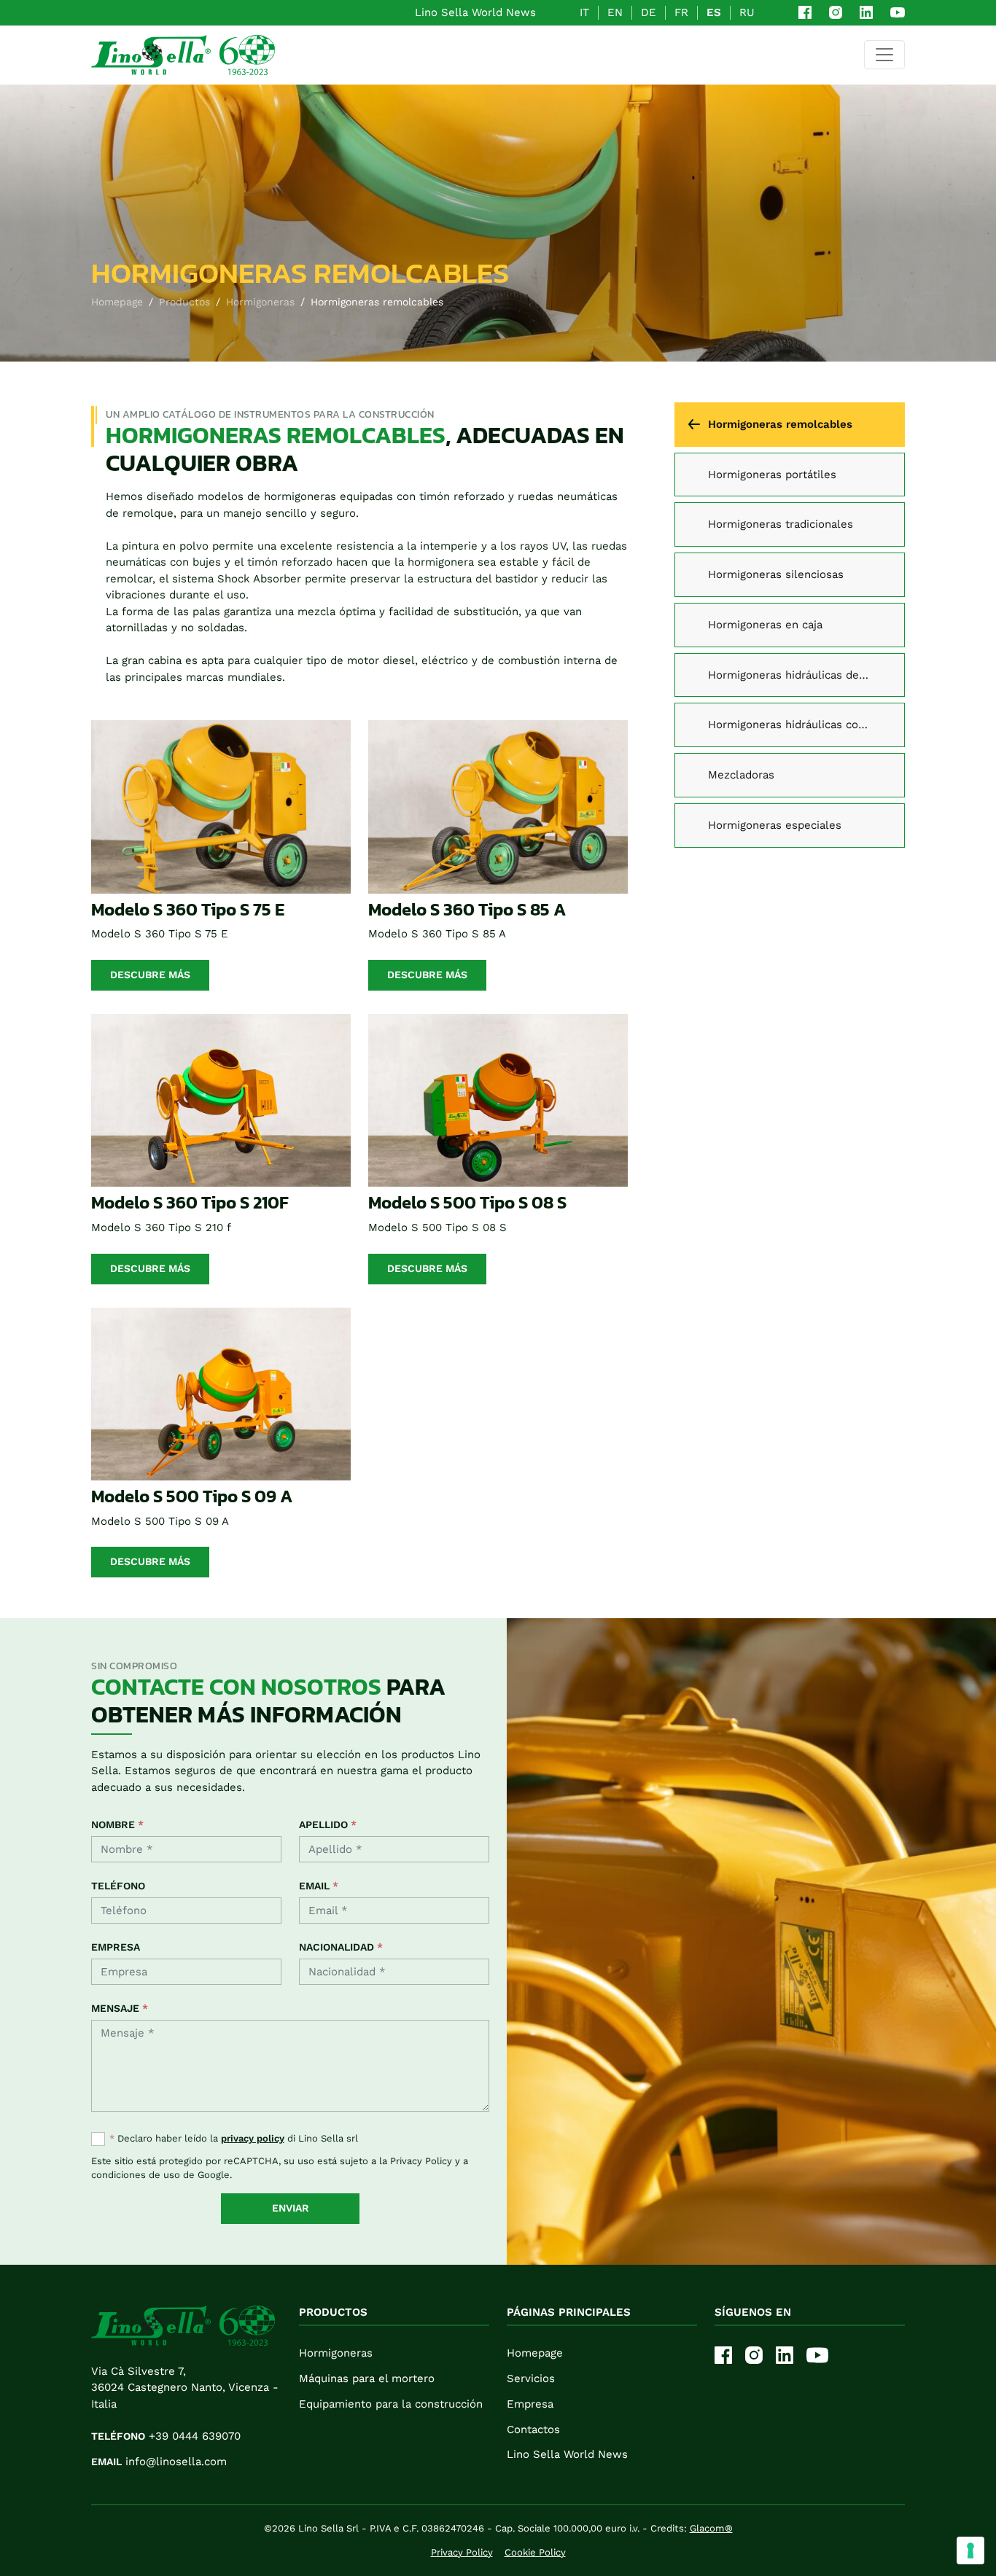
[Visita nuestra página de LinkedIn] (866, 12)
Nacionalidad (341, 1947)
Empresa (116, 1947)
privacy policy (253, 2138)
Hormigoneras (260, 302)
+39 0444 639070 (166, 2436)
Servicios (531, 2378)
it (584, 12)
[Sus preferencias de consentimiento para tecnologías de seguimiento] (970, 2550)
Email (319, 1886)
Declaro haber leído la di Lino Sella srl (234, 2138)
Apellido (328, 1824)
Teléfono (118, 1886)
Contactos (533, 2429)
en (615, 12)
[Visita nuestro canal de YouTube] (898, 12)
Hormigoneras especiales (775, 825)
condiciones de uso (136, 2175)
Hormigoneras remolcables (780, 424)
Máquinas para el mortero (367, 2378)
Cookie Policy (535, 2552)
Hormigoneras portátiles (772, 475)
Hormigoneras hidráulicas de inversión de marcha (806, 675)
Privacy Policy (421, 2161)
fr (681, 12)
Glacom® (711, 2528)
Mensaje (120, 2008)
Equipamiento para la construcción (391, 2404)
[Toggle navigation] (884, 55)
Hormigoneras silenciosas (776, 574)
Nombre (117, 1824)
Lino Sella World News (475, 12)
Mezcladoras (741, 775)
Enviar (291, 2208)
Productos (184, 302)
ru (747, 12)
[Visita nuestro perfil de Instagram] (836, 12)
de (649, 12)
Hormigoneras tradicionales (781, 524)
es (714, 12)
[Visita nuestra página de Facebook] (805, 12)
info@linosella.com (159, 2462)
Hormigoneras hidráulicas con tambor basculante (806, 725)
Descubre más (150, 975)
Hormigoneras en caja (765, 625)
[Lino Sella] (183, 55)
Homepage (117, 302)
